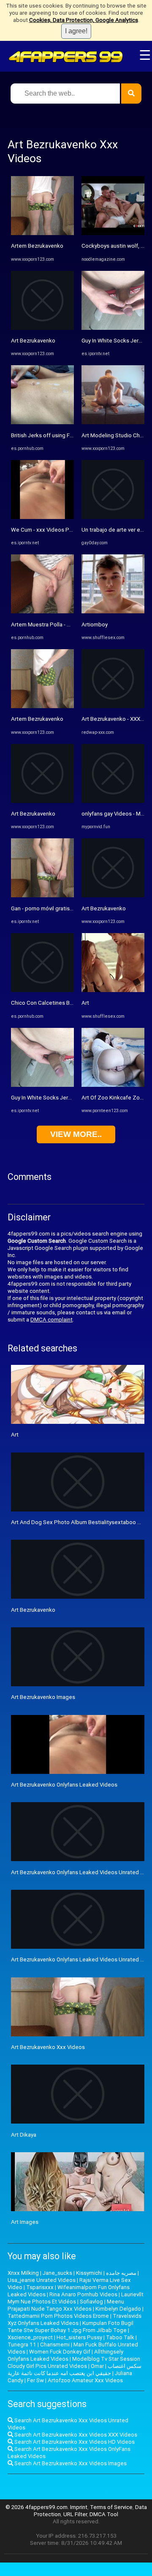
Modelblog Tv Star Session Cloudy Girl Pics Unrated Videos (74, 2362)
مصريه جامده (121, 2273)
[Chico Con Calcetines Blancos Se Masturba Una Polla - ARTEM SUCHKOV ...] (42, 990)
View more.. (76, 1134)
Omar (97, 2366)
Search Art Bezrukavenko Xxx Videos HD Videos (74, 2442)
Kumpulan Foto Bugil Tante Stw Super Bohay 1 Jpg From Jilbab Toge (71, 2327)
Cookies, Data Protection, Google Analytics (84, 20)
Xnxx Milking (23, 2273)
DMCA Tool (104, 2514)
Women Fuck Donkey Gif (60, 2352)
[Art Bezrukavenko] (42, 328)
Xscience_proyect (30, 2337)
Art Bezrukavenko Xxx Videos (48, 2047)
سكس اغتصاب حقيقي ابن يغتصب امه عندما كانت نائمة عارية (75, 2370)
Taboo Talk (120, 2337)
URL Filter (75, 2514)
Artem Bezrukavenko (37, 246)
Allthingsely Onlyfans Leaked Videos (65, 2355)
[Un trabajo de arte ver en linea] (113, 517)
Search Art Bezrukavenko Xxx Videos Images (70, 2463)
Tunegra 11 (22, 2345)
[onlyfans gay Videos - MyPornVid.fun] (113, 801)
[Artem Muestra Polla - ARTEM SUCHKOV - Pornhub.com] (42, 611)
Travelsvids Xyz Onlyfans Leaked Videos (75, 2319)
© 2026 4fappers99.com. (38, 2507)
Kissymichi (89, 2273)
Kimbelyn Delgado (118, 2309)
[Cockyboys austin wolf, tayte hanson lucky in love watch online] (113, 233)
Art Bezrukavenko (33, 341)
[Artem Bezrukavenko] (42, 233)
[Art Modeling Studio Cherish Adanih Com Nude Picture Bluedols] (113, 422)
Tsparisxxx (40, 2287)
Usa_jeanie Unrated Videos (42, 2280)
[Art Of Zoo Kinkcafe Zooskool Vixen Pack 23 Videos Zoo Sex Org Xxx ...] (113, 1085)
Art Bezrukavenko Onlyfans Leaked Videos (64, 1785)
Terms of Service (111, 2507)
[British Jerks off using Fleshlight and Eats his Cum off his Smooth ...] (42, 422)
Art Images (25, 2222)
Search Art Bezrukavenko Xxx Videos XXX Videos (75, 2435)
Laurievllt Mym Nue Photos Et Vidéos (76, 2298)
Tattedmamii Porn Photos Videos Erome (58, 2316)
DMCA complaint (52, 1320)
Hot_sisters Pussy (79, 2337)
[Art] (113, 990)
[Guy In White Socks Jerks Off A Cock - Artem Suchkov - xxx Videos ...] (42, 1085)
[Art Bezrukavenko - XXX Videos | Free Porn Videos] (113, 706)
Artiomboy (95, 625)
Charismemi (55, 2345)
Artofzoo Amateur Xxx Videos (85, 2380)
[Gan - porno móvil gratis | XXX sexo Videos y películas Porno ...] (42, 895)
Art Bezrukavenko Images (43, 1697)
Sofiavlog (91, 2302)
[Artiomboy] (113, 611)
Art (85, 1003)
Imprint (79, 2507)
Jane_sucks (57, 2273)
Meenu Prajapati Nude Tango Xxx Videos (66, 2305)
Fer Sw (35, 2380)
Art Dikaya (24, 2135)
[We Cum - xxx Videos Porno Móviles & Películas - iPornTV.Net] (42, 517)
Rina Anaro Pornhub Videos (83, 2294)
